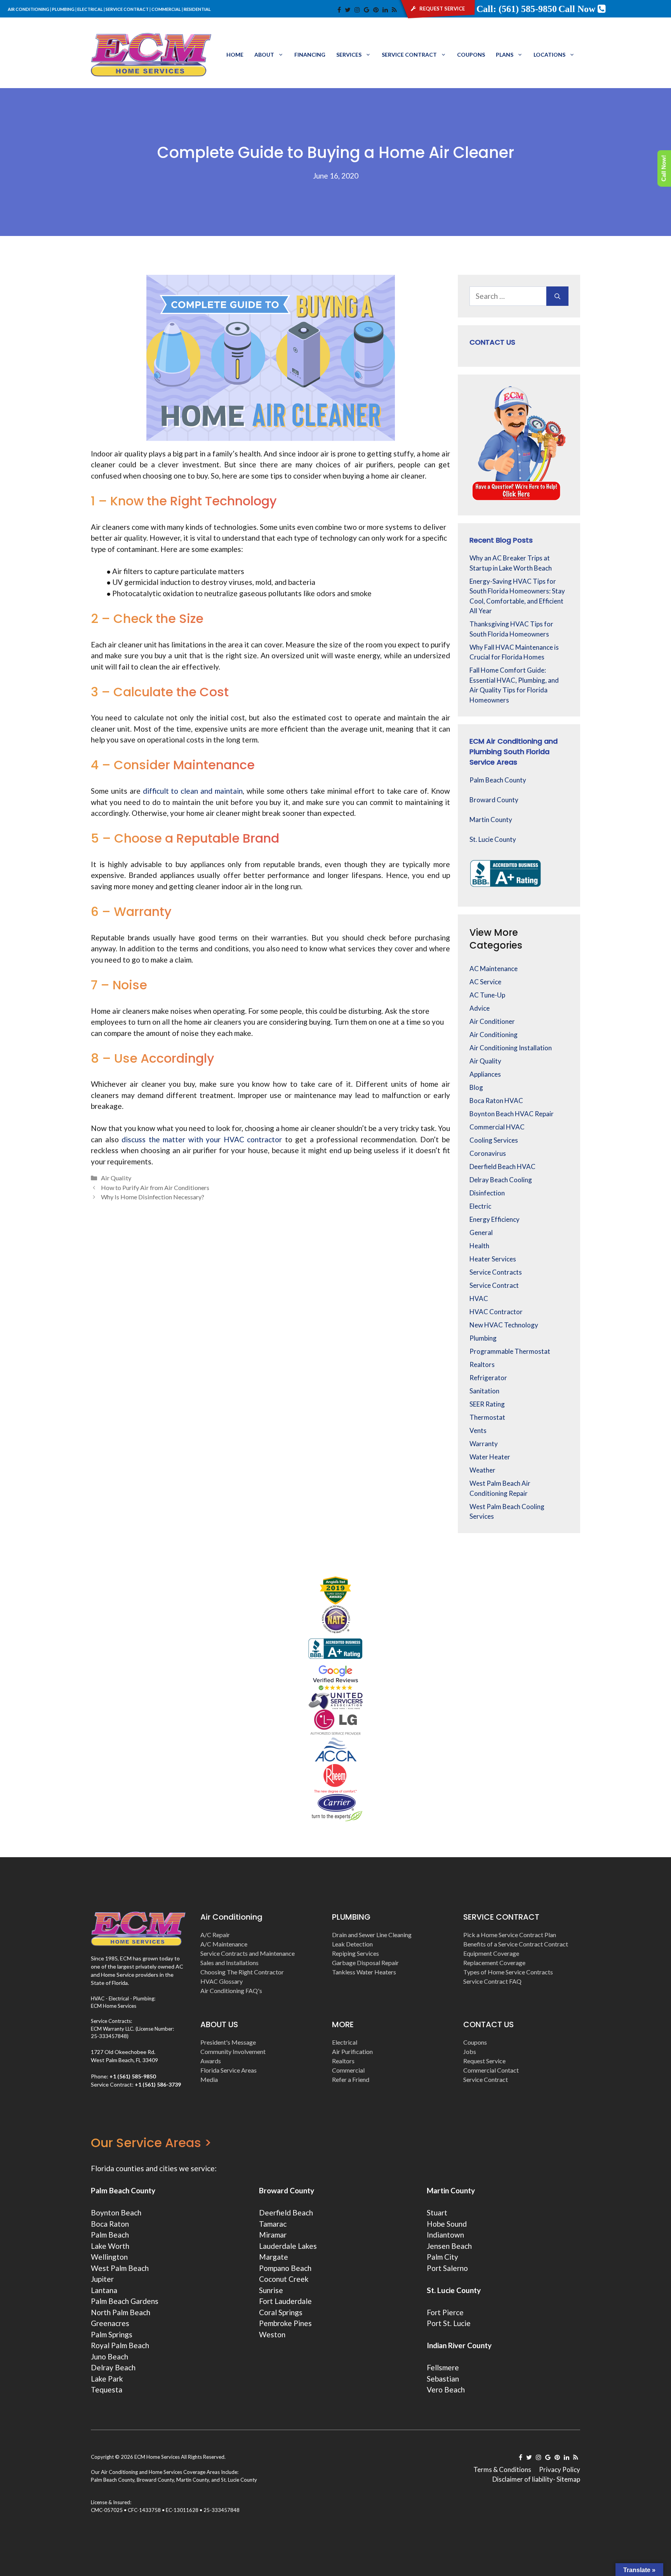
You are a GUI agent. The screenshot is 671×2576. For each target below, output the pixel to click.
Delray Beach (113, 2367)
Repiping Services (355, 1953)
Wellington (109, 2257)
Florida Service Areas (229, 2070)
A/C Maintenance (224, 1944)
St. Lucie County (493, 839)
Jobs (470, 2051)
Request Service (484, 2061)
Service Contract (409, 55)
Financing (310, 55)
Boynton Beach (116, 2213)
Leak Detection (352, 1944)
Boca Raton (110, 2224)
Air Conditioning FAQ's (231, 1991)
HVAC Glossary (222, 1981)
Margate (274, 2257)
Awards (211, 2061)
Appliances (485, 1074)
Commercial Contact (491, 2070)
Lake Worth (110, 2246)
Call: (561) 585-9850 (517, 9)
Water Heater (490, 1457)
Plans (505, 55)
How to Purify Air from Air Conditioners (155, 1187)
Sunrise (271, 2290)
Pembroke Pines (285, 2323)
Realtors (482, 1364)
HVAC (479, 1298)
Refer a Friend (351, 2079)
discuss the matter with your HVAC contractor (202, 1139)
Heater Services (493, 1259)
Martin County (491, 820)
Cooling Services (494, 1140)
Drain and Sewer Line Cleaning (372, 1935)
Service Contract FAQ (492, 1981)
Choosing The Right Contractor (242, 1972)
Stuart (437, 2213)
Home (235, 55)
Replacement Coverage (494, 1963)
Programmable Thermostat (510, 1351)
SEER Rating (487, 1404)
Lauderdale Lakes (288, 2246)
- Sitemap (567, 2479)
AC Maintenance (494, 969)
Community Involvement (233, 2051)
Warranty (484, 1444)
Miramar (273, 2235)
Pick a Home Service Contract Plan (510, 1935)
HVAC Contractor (496, 1312)
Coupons (471, 55)
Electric (480, 1206)
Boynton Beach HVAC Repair (512, 1114)
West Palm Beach (120, 2268)
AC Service (485, 982)
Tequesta (107, 2390)
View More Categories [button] (496, 939)
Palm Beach (110, 2235)
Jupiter (102, 2279)
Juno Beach (110, 2357)
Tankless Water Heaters (364, 1972)
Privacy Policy (560, 2469)
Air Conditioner (492, 1021)
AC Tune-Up (487, 995)
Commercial (348, 2070)
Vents (478, 1430)
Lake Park (107, 2379)
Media (209, 2079)
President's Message (228, 2042)
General (481, 1232)
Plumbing (483, 1338)
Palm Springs (112, 2334)
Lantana (104, 2290)
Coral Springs (281, 2312)
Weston (272, 2334)
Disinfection (487, 1193)
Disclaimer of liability (523, 2479)
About (264, 55)
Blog (476, 1087)
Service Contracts (496, 1272)
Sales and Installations (229, 1963)
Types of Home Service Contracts (508, 1972)
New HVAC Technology (504, 1325)
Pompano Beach (285, 2268)
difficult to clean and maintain (193, 791)
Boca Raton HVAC (496, 1101)
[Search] (557, 296)
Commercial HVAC (497, 1127)
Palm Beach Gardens (125, 2301)
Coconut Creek (284, 2279)
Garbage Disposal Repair (365, 1963)
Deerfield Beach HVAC (502, 1167)
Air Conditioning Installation (511, 1048)
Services (349, 55)
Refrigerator (488, 1378)
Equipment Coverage (491, 1953)
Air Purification (352, 2051)
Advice (480, 1008)
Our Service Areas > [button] (151, 2143)
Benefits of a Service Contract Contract (516, 1944)
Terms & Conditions (502, 2469)
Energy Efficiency (495, 1219)
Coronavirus (488, 1153)
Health (479, 1246)
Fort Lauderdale (285, 2301)
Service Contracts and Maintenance (248, 1953)
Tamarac (273, 2224)
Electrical (345, 2042)
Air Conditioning (494, 1035)
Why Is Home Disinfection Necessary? (153, 1197)
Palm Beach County (498, 780)
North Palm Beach (121, 2312)
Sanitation (484, 1391)
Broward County (494, 800)
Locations (549, 55)
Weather (482, 1470)
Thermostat (487, 1417)
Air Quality (116, 1178)
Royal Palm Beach (120, 2345)
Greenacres (110, 2323)
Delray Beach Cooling (501, 1180)
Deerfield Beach (286, 2213)
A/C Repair (215, 1935)
